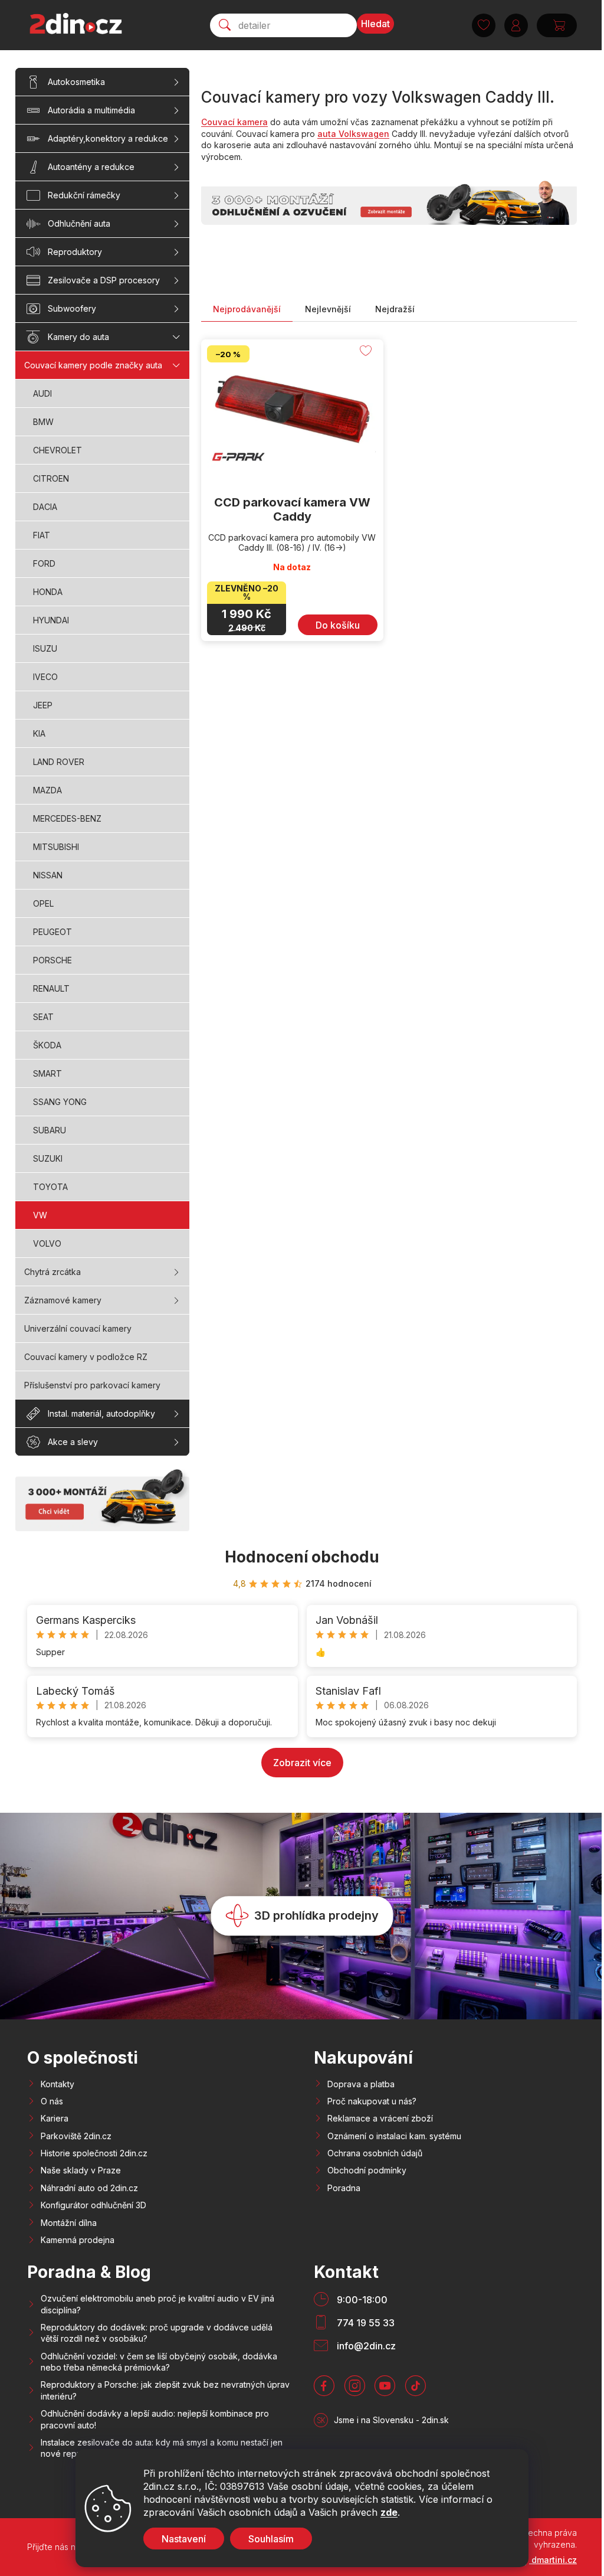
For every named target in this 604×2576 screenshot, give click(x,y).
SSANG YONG (60, 1102)
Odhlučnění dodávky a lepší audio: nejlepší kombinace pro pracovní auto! (155, 2419)
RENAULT (51, 988)
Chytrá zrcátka (52, 1272)
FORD (44, 563)
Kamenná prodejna (78, 2240)
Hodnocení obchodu (302, 1557)
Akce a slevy (73, 1442)
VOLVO (47, 1243)
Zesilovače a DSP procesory (104, 280)
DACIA (45, 507)
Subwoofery (72, 308)
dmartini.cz (553, 2560)
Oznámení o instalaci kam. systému (394, 2136)
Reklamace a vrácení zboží (380, 2118)
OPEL (43, 903)
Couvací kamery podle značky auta (93, 365)
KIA (39, 733)
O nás (52, 2101)
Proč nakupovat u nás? (372, 2101)
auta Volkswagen (353, 134)
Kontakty (58, 2084)
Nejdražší (395, 309)
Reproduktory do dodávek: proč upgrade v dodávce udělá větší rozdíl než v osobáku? (157, 2333)
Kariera (55, 2118)
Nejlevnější (328, 309)
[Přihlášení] (512, 25)
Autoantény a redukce (91, 167)
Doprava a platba (361, 2084)
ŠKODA (47, 1045)
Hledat (371, 24)
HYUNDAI (51, 620)
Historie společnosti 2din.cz (94, 2153)
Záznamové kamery (63, 1300)
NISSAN (48, 875)
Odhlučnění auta (79, 223)
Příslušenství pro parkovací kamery (92, 1385)
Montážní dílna (69, 2223)
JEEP (43, 705)
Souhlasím (267, 2539)
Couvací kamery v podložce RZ (86, 1357)
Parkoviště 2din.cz (76, 2136)
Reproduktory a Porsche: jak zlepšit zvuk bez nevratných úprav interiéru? (165, 2390)
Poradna (344, 2188)
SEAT (43, 1017)
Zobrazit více (302, 1763)
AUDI (42, 393)
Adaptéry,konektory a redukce (108, 138)
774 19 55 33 (366, 2323)
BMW (43, 422)
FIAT (42, 535)
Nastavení (180, 2539)
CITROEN (51, 478)
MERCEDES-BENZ (67, 818)
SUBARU (50, 1130)
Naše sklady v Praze (81, 2170)
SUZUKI (48, 1158)
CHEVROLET (58, 450)
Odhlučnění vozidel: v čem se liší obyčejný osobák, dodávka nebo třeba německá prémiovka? (159, 2362)
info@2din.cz (366, 2346)
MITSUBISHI (56, 847)
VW (40, 1215)
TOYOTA (50, 1187)
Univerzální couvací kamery (78, 1328)
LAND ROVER (59, 762)
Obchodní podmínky (367, 2170)
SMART (47, 1073)
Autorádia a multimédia (91, 110)
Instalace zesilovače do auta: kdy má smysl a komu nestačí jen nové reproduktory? (162, 2448)
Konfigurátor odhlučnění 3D (93, 2205)
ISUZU (45, 648)
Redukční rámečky (84, 195)
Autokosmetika (76, 82)
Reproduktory (75, 252)
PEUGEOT (52, 932)
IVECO (45, 677)
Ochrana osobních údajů (375, 2153)
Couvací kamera (234, 122)
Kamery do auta (78, 337)
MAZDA (47, 790)
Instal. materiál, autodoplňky (101, 1413)
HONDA (48, 592)
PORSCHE (52, 960)
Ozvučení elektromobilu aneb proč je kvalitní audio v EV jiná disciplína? (157, 2304)
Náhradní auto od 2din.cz (89, 2188)
